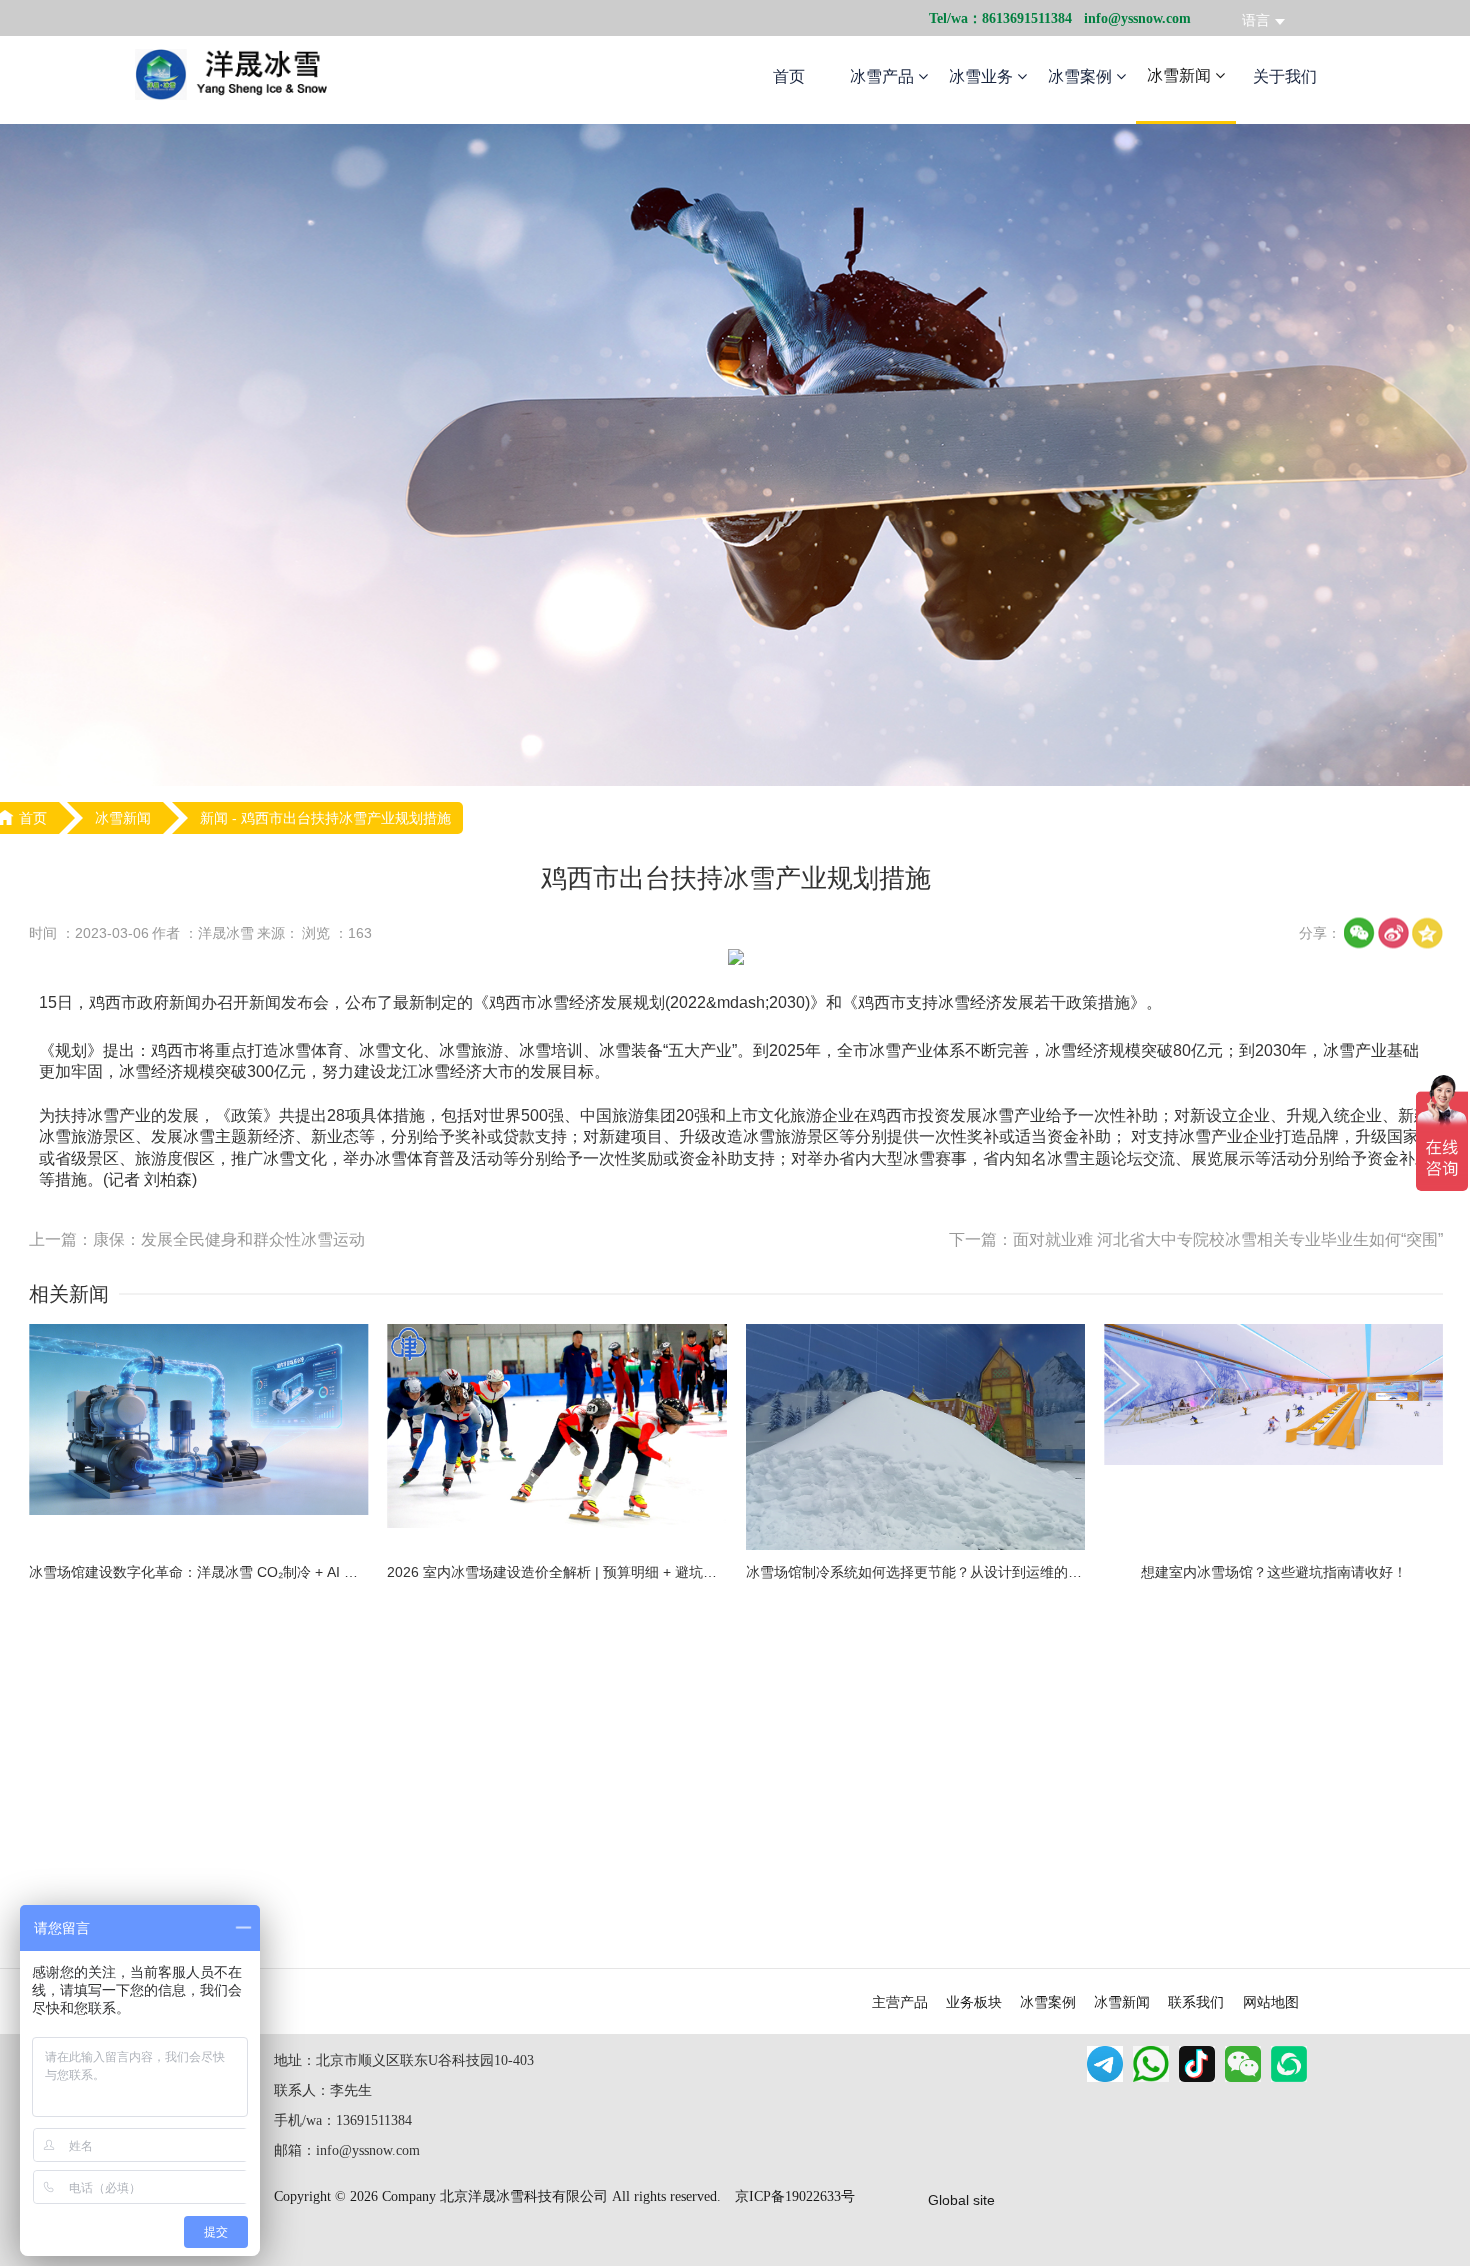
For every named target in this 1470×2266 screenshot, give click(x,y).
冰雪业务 (983, 76)
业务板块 (974, 2002)
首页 (789, 76)
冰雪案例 (1082, 76)
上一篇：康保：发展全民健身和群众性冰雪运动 (197, 1239)
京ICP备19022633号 (795, 2196)
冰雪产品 (884, 76)
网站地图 (1271, 2002)
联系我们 (1196, 2002)
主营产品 (900, 2002)
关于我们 (1285, 76)
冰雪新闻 (1181, 75)
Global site (961, 2200)
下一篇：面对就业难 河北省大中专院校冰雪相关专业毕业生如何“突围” (1196, 1239)
